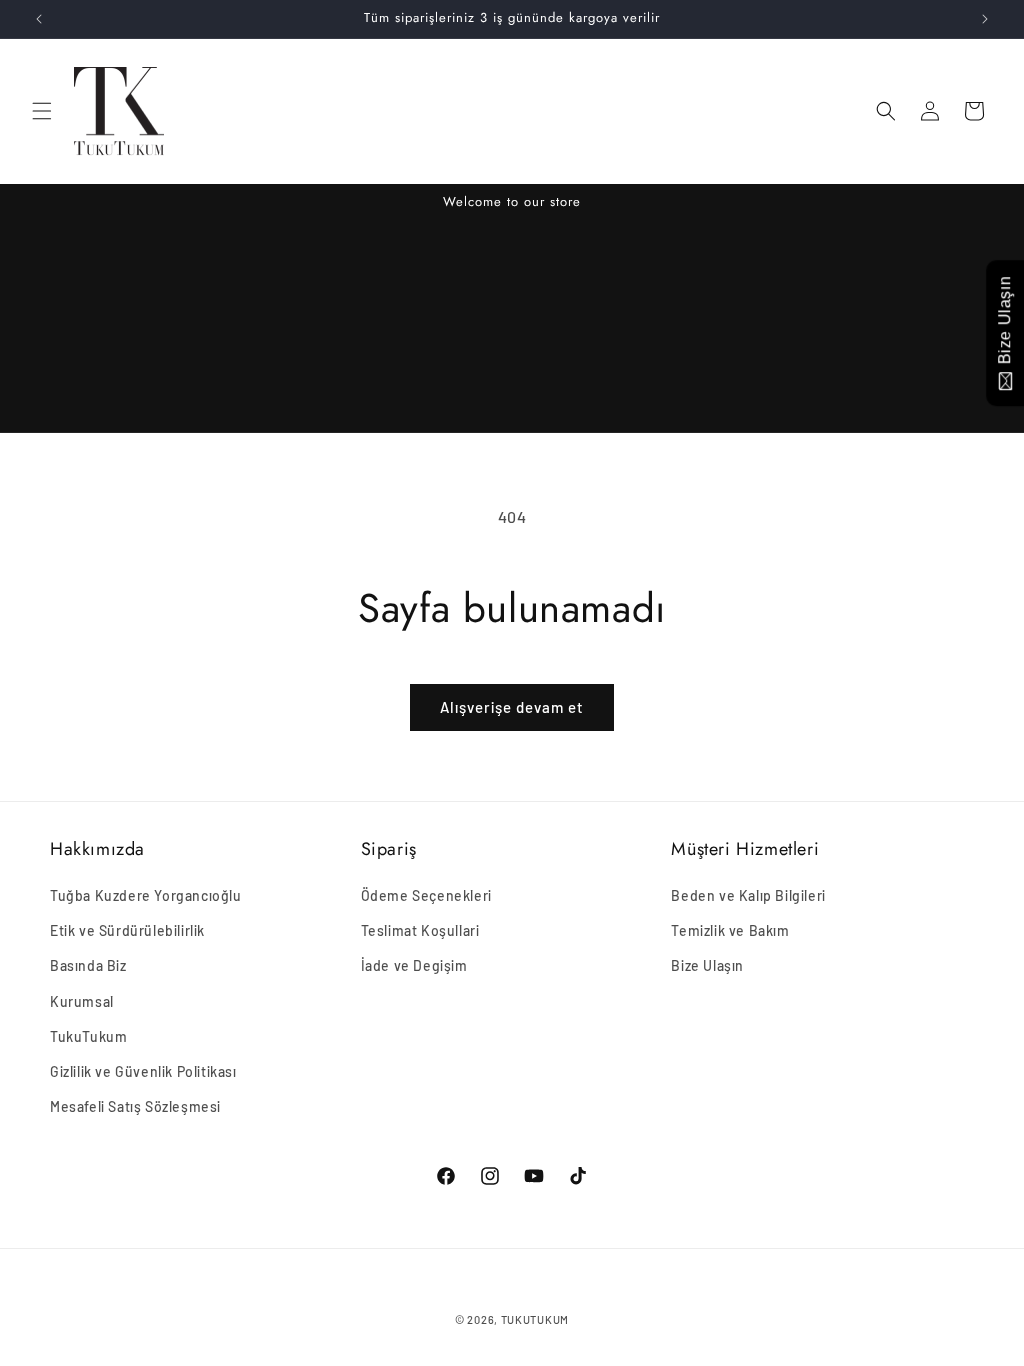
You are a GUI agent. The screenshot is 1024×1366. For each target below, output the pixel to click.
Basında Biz (88, 965)
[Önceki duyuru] (39, 19)
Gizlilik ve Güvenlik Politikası (143, 1071)
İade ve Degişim (414, 965)
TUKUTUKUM (535, 1319)
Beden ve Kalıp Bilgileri (748, 895)
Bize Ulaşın (707, 965)
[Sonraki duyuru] (985, 19)
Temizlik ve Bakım (730, 930)
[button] (42, 111)
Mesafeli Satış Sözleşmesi (135, 1106)
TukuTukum (88, 1036)
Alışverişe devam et (512, 707)
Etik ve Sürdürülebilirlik (127, 930)
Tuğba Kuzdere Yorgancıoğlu (146, 895)
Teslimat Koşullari (420, 930)
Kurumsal (82, 1001)
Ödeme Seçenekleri (426, 895)
